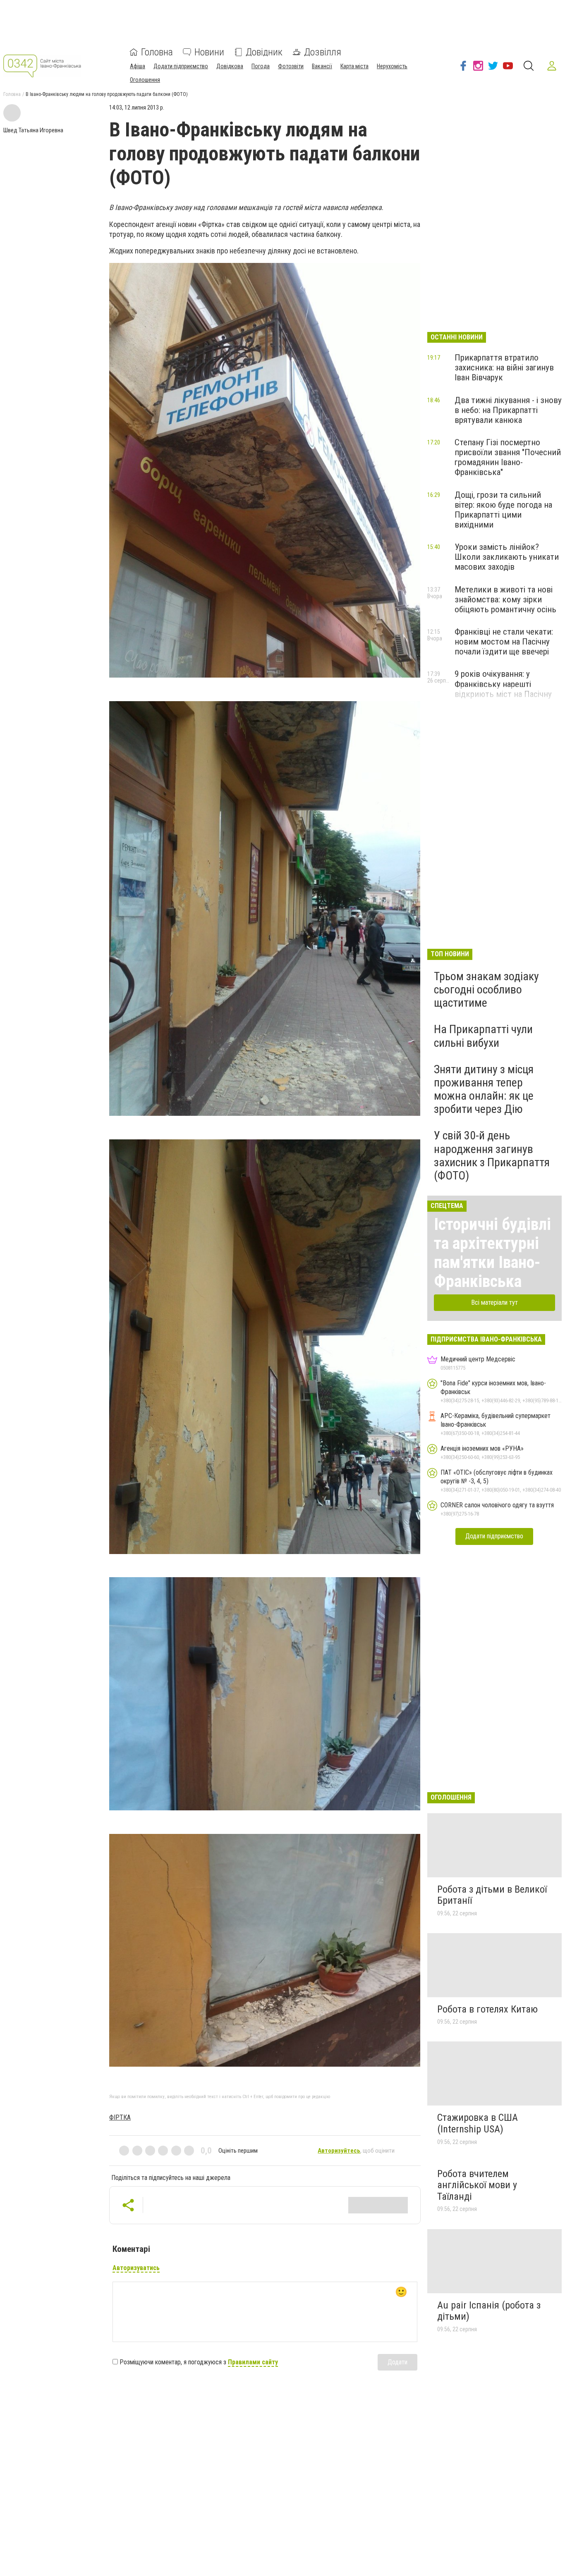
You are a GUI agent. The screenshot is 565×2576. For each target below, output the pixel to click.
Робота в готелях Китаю (487, 2009)
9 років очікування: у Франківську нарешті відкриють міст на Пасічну (503, 684)
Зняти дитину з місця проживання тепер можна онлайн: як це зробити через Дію (484, 1089)
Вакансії (322, 66)
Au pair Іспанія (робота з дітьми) (489, 2311)
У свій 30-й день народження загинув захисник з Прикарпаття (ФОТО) (492, 1155)
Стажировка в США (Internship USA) (478, 2123)
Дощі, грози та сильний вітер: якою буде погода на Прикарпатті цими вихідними (503, 510)
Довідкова (230, 66)
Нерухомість (392, 66)
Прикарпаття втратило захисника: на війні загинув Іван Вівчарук (504, 368)
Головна (157, 52)
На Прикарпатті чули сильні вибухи (483, 1036)
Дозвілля (323, 52)
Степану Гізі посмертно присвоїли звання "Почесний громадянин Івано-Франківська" (508, 457)
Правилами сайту (253, 2362)
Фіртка (120, 2117)
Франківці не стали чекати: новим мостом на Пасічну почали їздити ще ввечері (504, 642)
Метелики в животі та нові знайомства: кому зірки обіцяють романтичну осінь (505, 599)
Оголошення (145, 80)
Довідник (264, 52)
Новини (209, 52)
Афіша (138, 66)
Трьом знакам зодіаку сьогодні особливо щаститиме (486, 990)
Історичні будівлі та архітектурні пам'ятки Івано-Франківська (492, 1253)
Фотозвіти (291, 66)
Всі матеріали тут (494, 1302)
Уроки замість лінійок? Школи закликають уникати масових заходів (507, 557)
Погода (261, 66)
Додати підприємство (181, 66)
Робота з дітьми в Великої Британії (492, 1895)
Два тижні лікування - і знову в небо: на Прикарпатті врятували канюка (508, 410)
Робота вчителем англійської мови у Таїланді (477, 2185)
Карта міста (354, 66)
